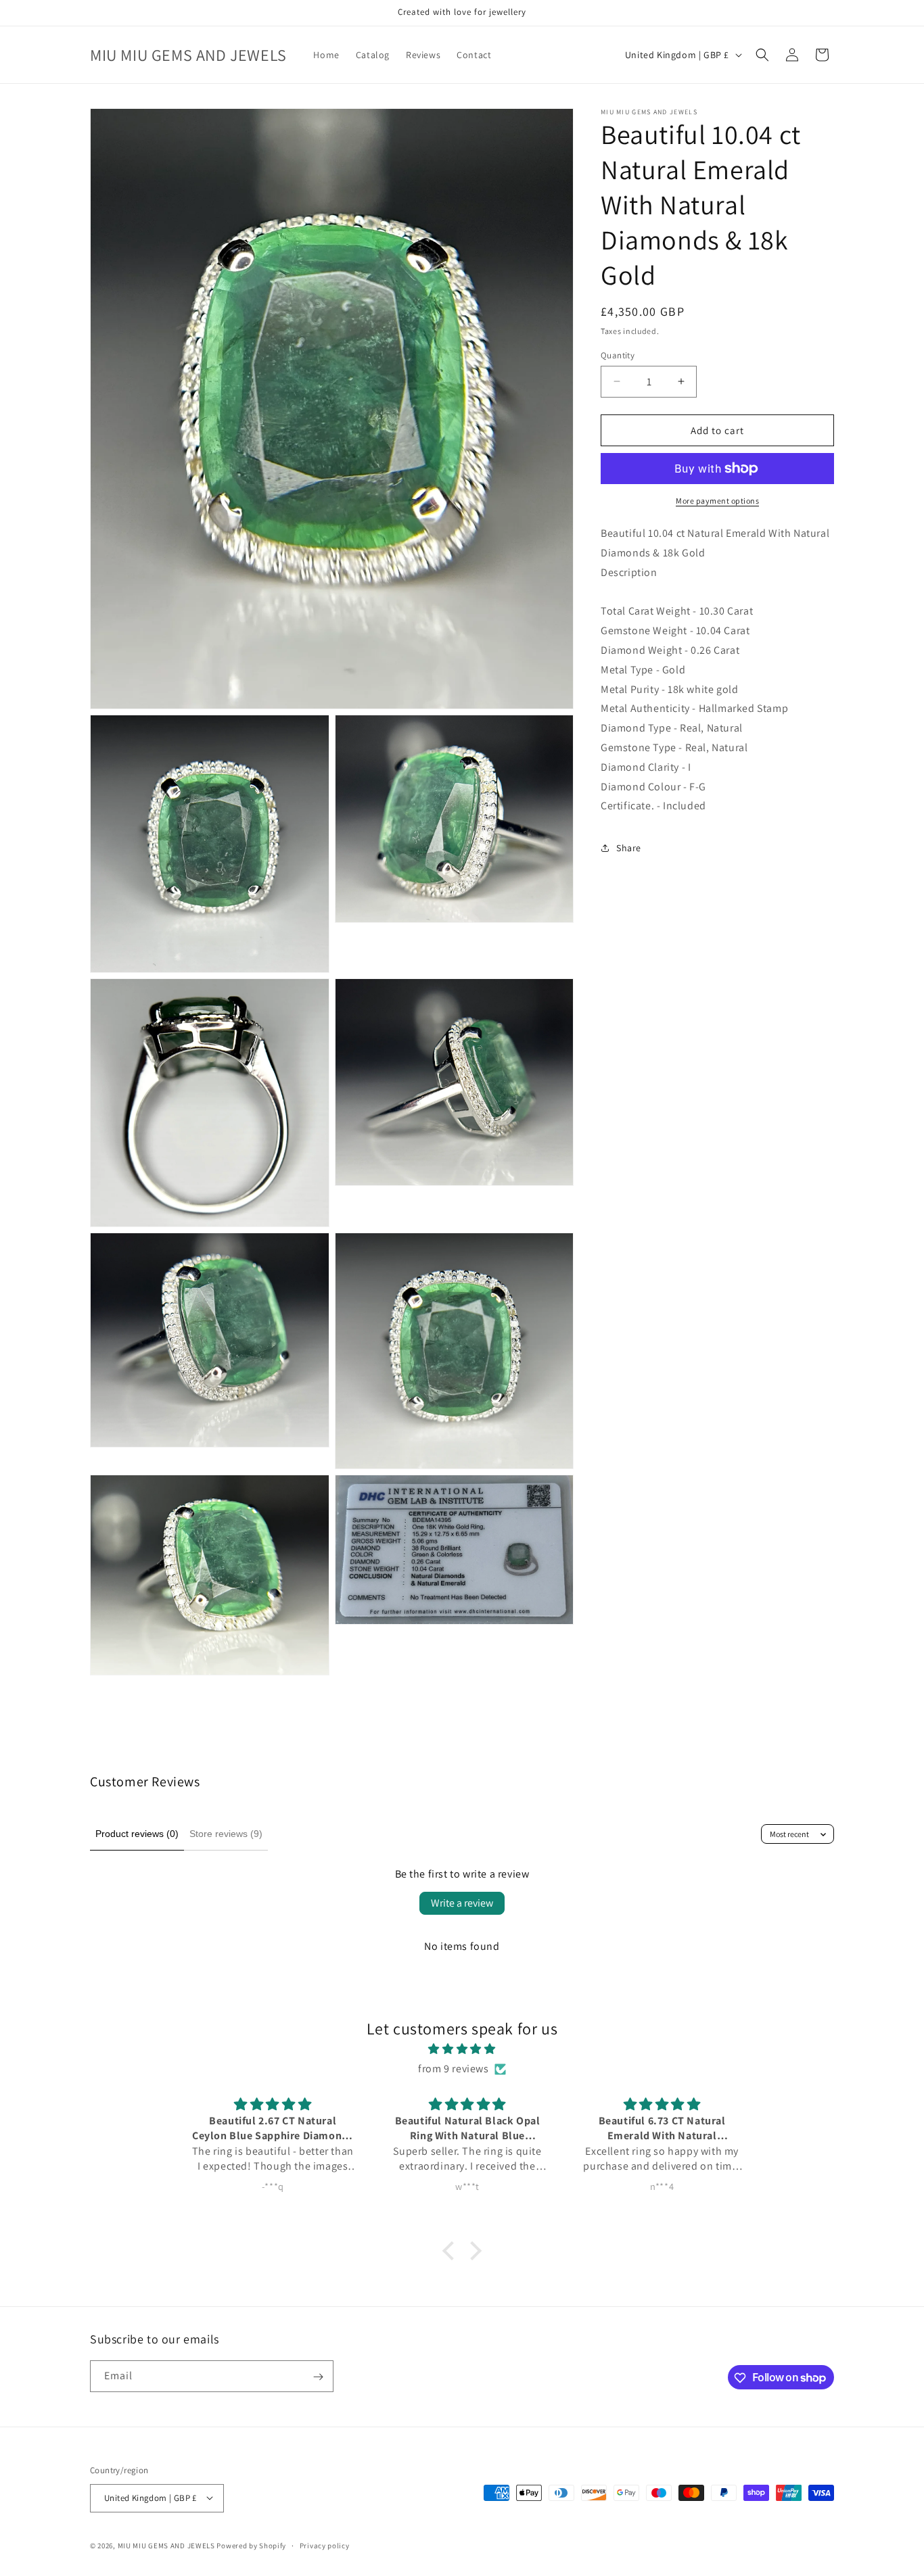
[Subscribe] (318, 2377)
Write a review (462, 1903)
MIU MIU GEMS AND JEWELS (166, 2545)
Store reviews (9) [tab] (226, 1834)
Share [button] (629, 847)
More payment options (717, 501)
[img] (462, 2050)
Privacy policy (325, 2545)
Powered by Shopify (251, 2545)
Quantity (618, 355)
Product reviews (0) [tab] (137, 1834)
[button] (762, 55)
